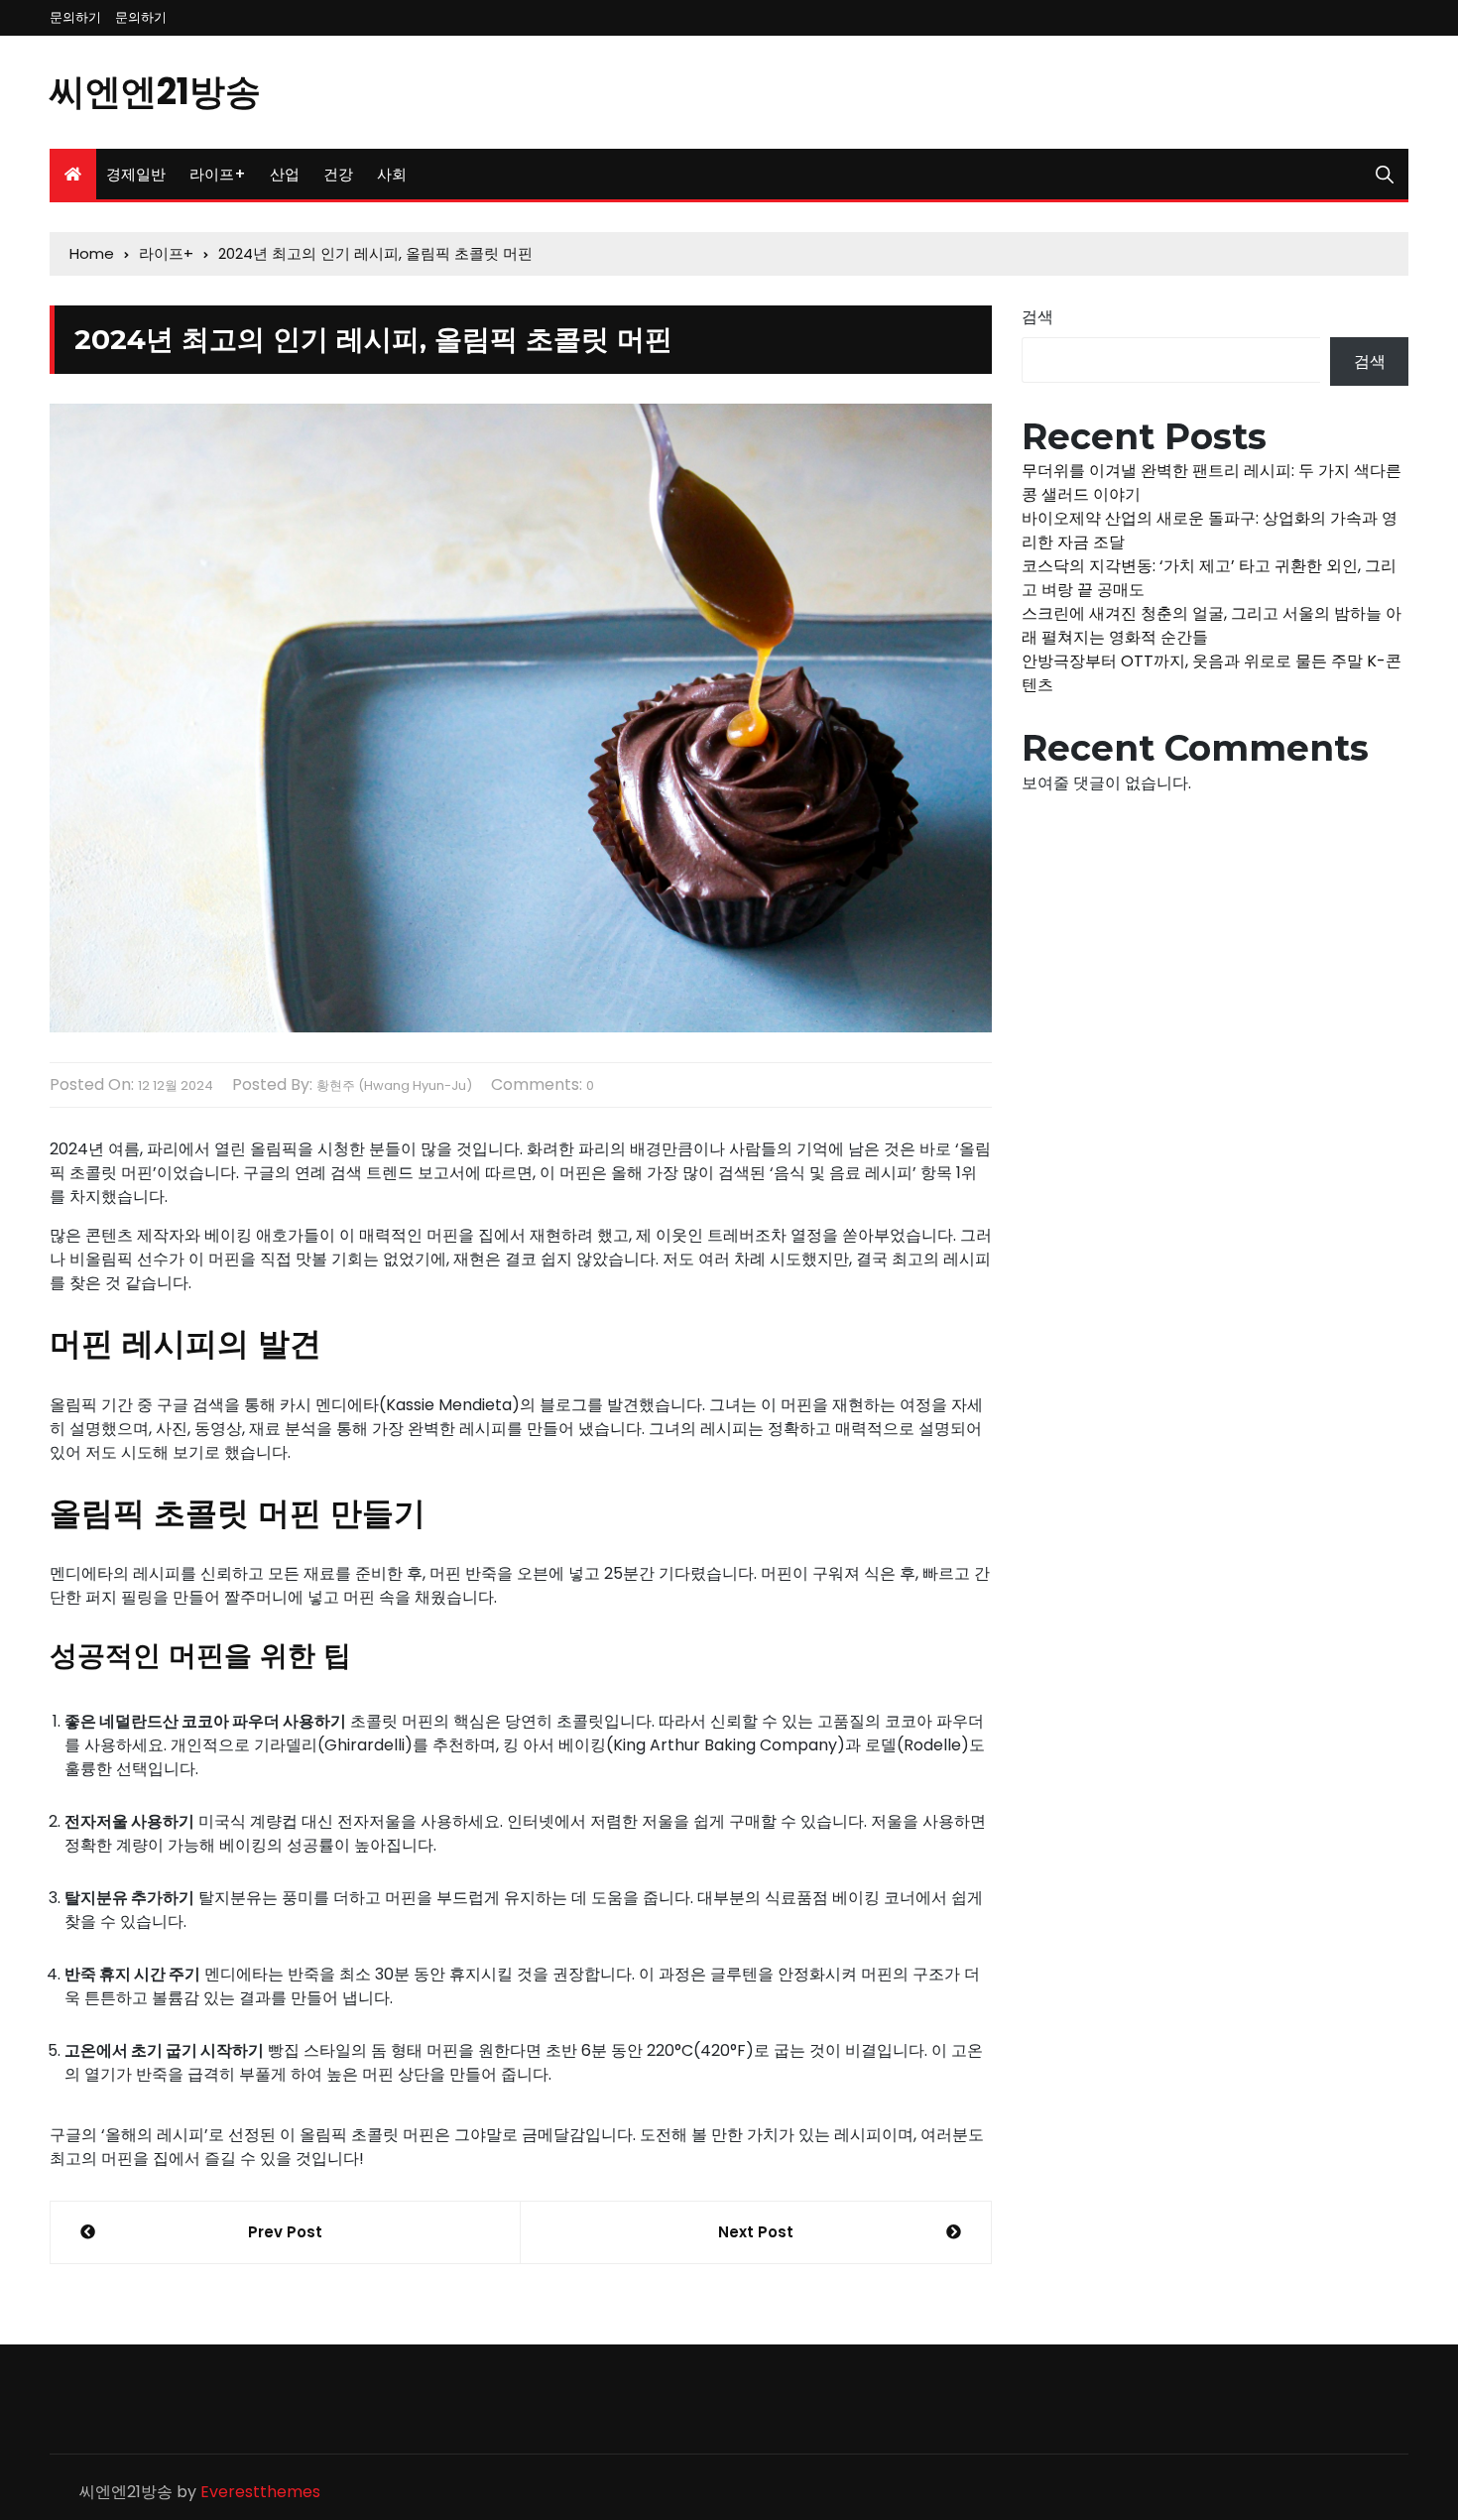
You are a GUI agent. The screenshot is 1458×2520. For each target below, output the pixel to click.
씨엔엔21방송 (155, 92)
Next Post (756, 2232)
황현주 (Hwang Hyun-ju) (394, 1085)
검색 (1037, 317)
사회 (392, 174)
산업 (285, 174)
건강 (338, 174)
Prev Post (285, 2232)
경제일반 (136, 174)
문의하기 (75, 17)
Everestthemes (260, 2492)
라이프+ (218, 174)
